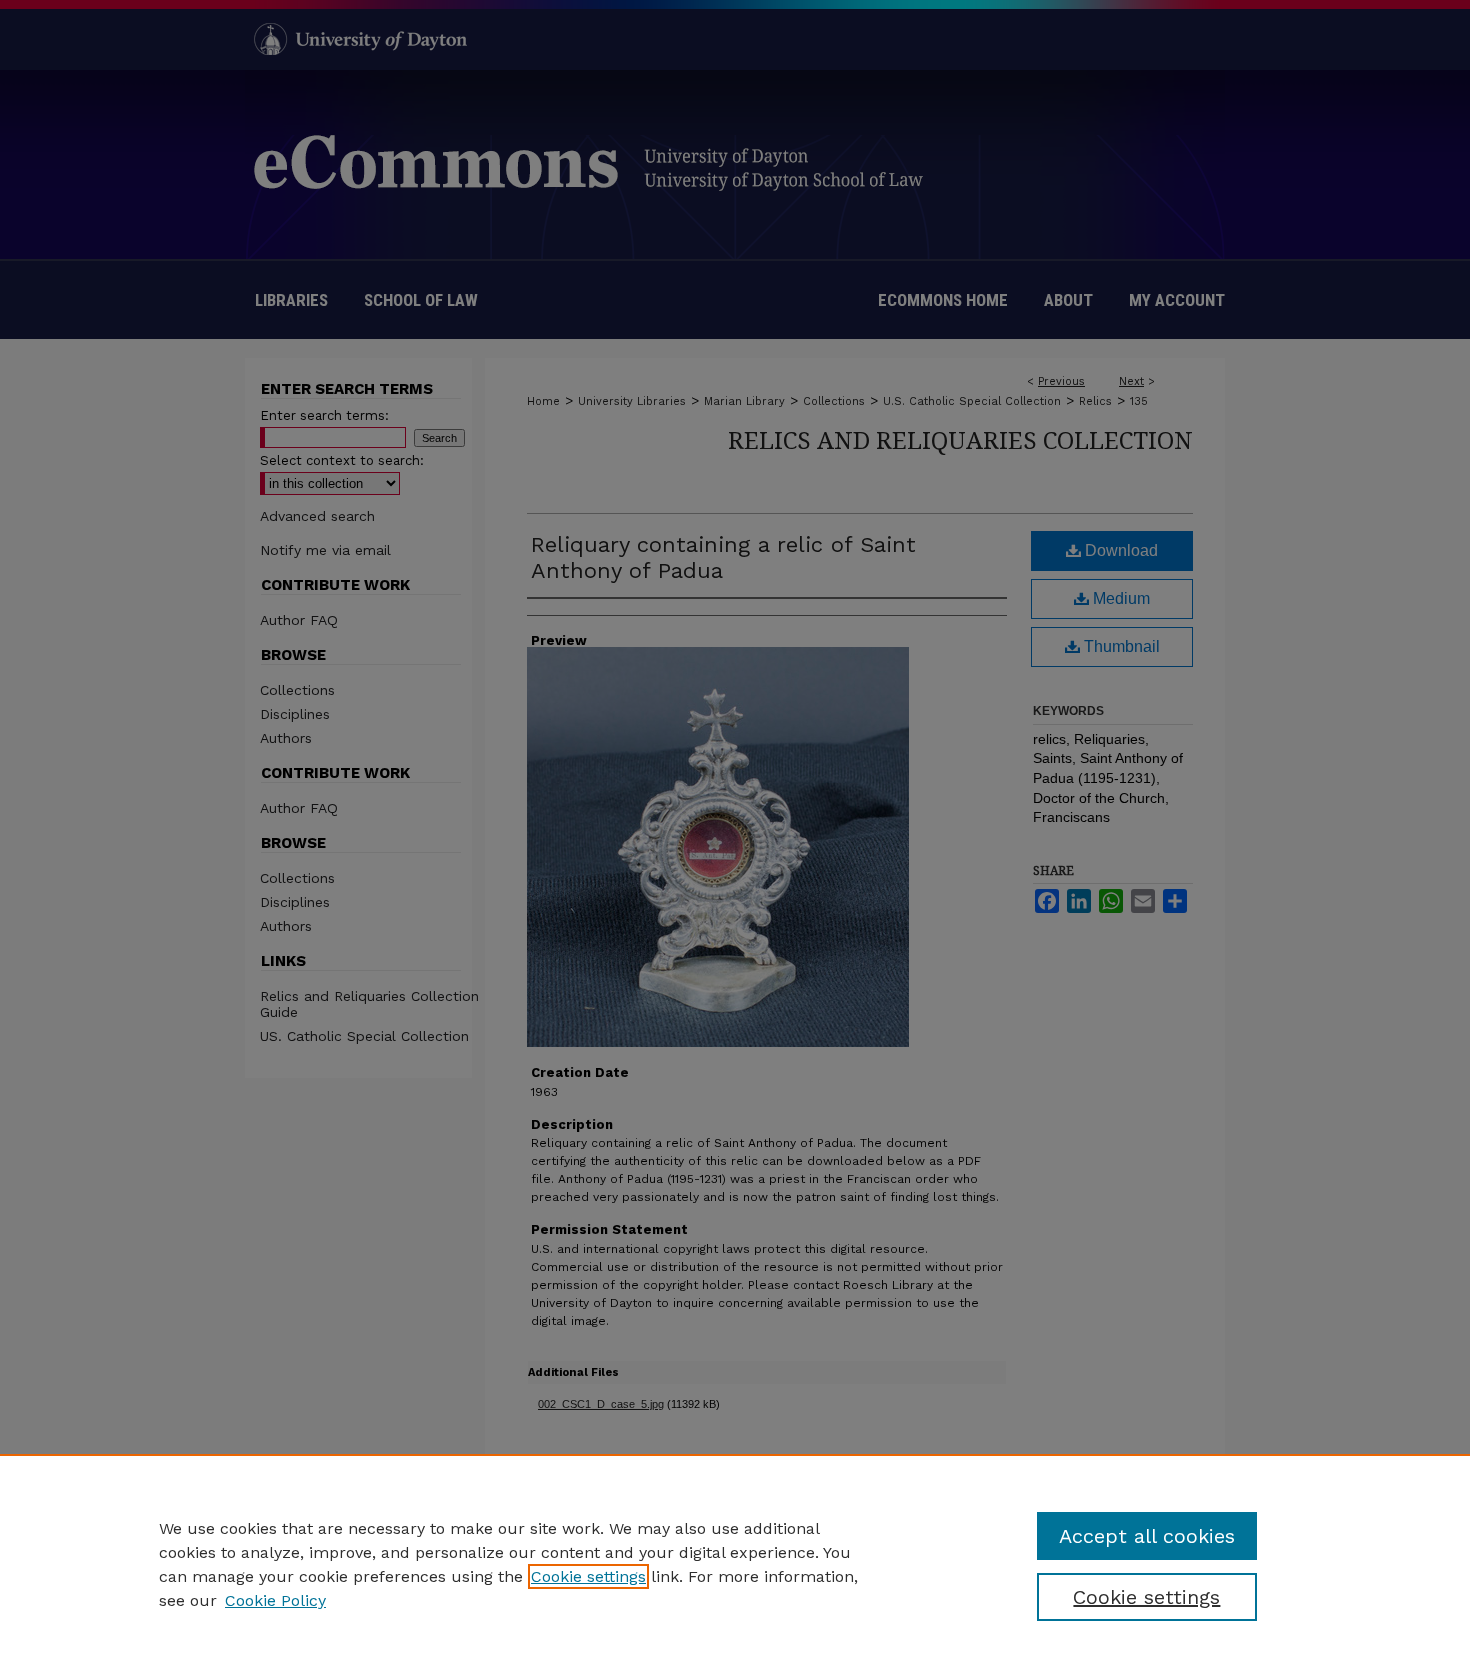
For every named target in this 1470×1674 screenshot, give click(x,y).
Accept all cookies (1147, 1536)
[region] (735, 1564)
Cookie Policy (275, 1600)
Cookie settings (588, 1576)
